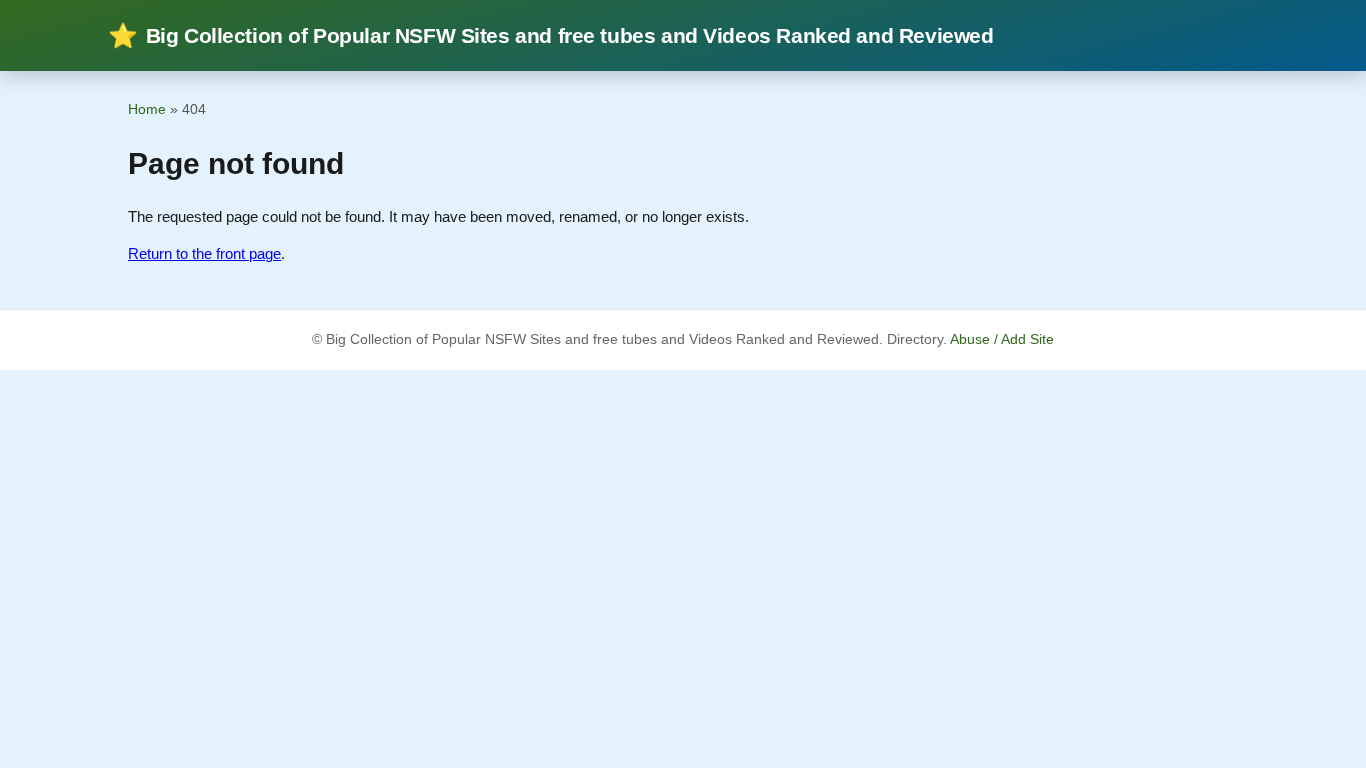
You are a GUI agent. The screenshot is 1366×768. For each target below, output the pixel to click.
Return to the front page (204, 253)
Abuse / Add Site (1002, 339)
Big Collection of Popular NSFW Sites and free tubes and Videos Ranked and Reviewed (550, 35)
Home (147, 109)
